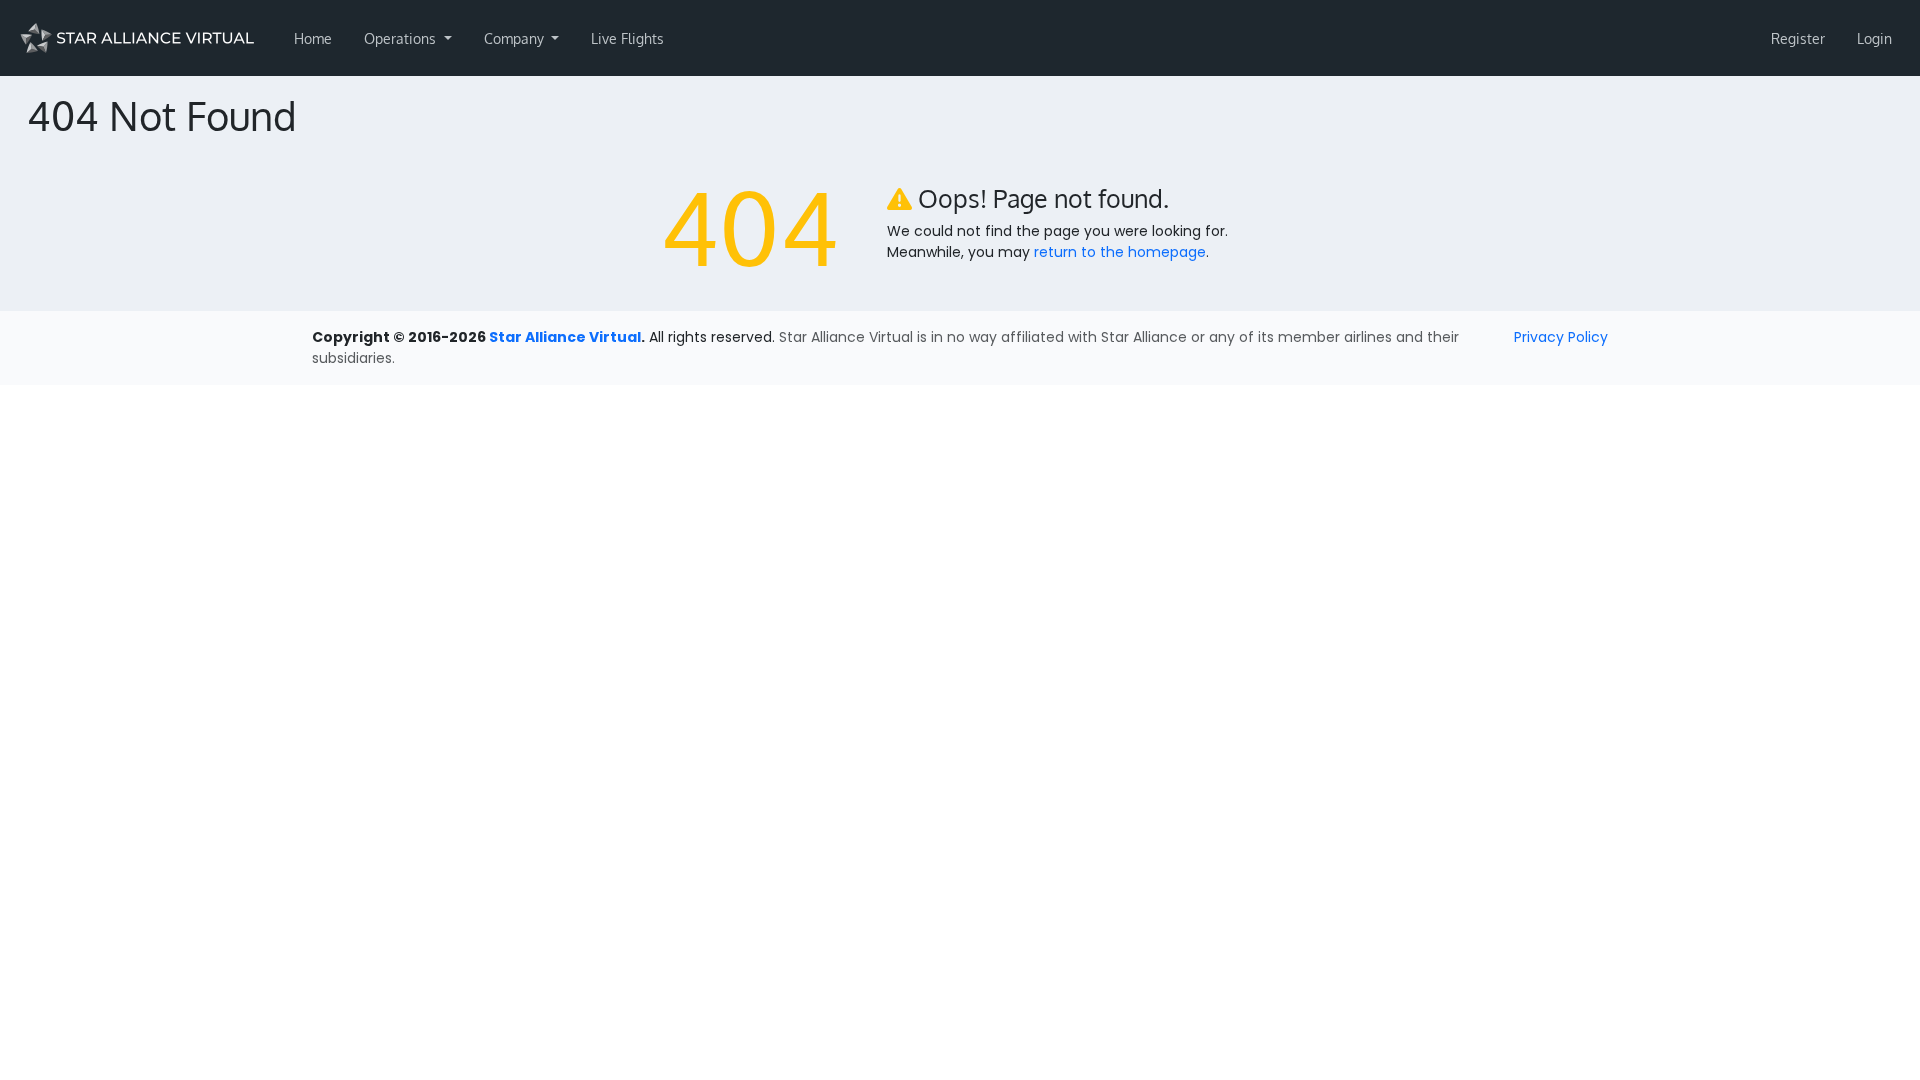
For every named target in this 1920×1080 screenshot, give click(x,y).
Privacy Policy (1561, 337)
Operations (402, 38)
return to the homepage (1120, 252)
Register (1798, 38)
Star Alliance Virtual (565, 337)
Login (1874, 38)
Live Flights (627, 38)
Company (516, 38)
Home (313, 38)
